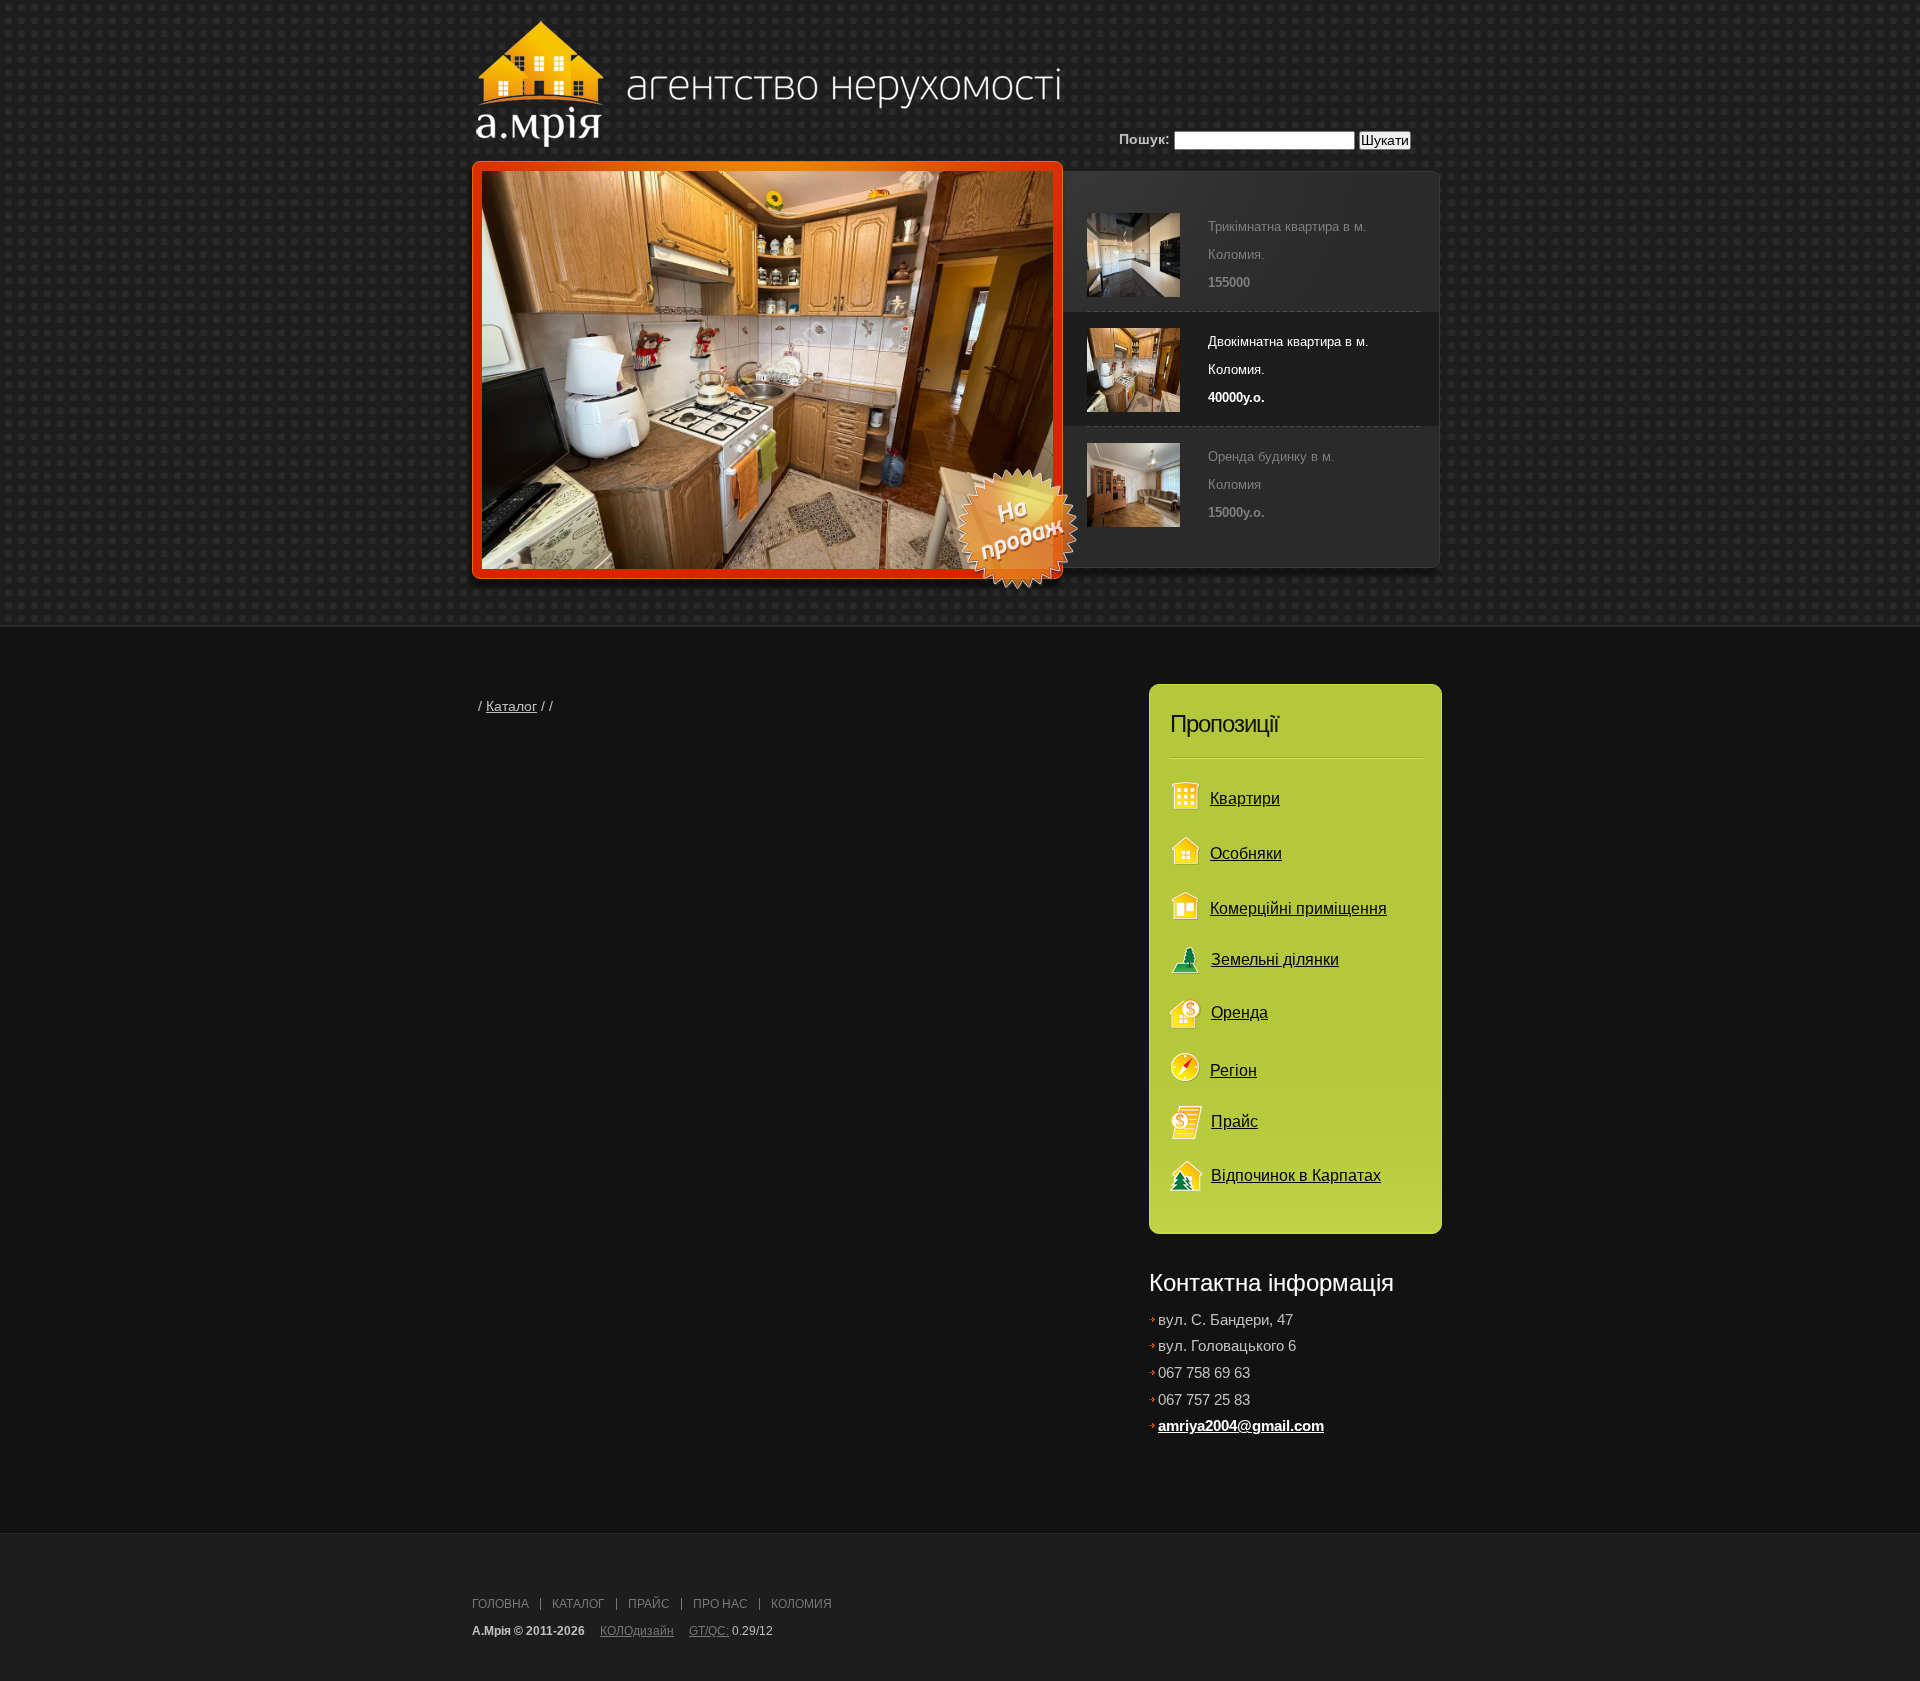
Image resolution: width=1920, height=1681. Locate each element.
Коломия (801, 1604)
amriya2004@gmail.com (1241, 1425)
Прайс (1234, 1121)
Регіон (1233, 1070)
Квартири (1245, 798)
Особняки (1246, 853)
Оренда (1239, 1012)
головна (500, 1604)
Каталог (511, 706)
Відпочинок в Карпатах (1296, 1175)
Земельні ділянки (1275, 959)
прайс (649, 1604)
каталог (578, 1604)
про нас (720, 1604)
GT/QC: (709, 1631)
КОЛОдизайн (637, 1631)
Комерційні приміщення (1298, 908)
